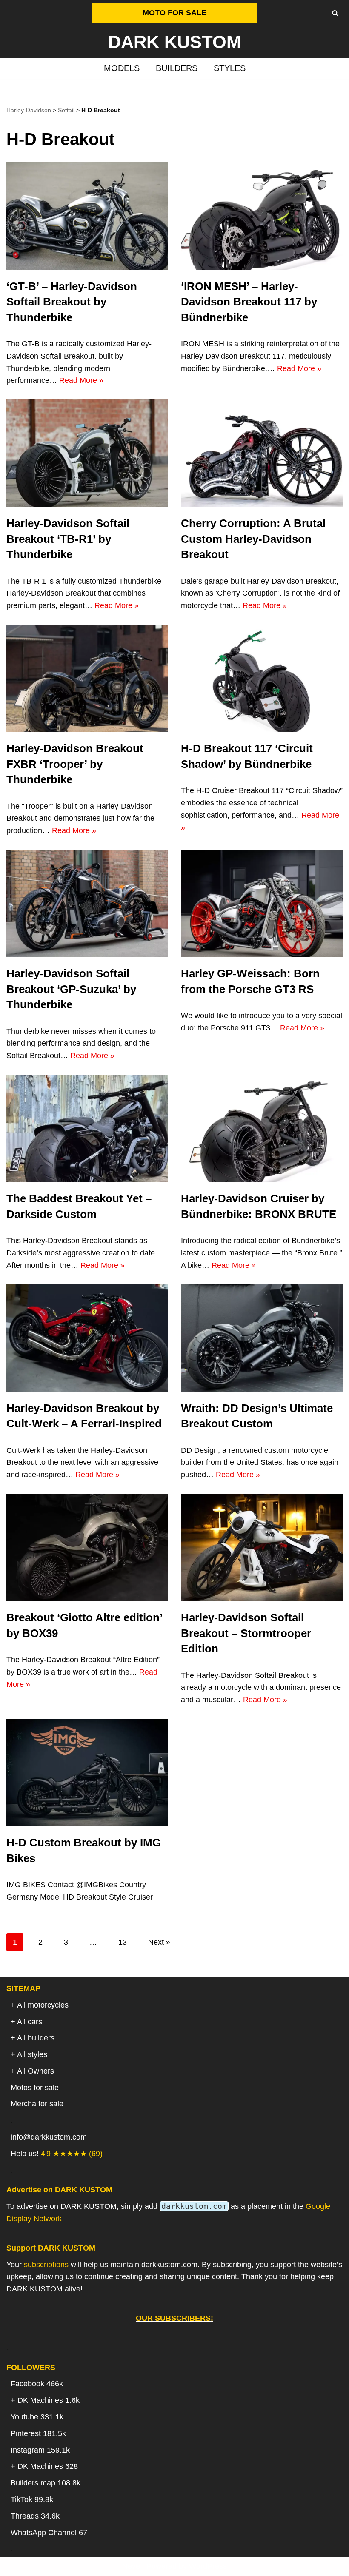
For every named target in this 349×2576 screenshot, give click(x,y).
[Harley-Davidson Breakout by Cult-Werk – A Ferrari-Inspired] (87, 1338)
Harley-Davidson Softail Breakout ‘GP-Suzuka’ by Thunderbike (71, 989)
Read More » (81, 380)
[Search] (335, 13)
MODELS (122, 68)
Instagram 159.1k (40, 2450)
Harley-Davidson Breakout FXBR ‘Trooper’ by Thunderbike (75, 764)
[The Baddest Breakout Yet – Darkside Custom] (87, 1128)
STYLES (230, 68)
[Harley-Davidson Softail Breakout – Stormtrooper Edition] (262, 1548)
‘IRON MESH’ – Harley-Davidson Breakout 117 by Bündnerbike (249, 302)
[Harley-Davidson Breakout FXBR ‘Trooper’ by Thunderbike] (87, 678)
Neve (131, 2566)
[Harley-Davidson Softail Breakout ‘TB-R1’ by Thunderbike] (87, 453)
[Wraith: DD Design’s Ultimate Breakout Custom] (262, 1338)
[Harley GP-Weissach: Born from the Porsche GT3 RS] (262, 903)
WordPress (208, 2566)
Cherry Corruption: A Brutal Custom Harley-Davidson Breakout (253, 539)
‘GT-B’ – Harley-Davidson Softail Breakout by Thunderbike (72, 302)
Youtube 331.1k (37, 2417)
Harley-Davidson (29, 110)
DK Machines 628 (48, 2466)
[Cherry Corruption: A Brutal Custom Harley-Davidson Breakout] (262, 453)
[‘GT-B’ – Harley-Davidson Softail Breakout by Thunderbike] (87, 216)
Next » (159, 1942)
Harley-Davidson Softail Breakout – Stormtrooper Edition (246, 1633)
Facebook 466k (37, 2384)
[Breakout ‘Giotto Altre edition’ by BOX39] (87, 1548)
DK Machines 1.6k (49, 2400)
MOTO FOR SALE (174, 13)
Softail (66, 110)
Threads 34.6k (35, 2516)
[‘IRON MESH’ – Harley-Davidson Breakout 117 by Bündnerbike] (262, 216)
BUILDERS (177, 68)
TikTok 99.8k (32, 2499)
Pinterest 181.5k (38, 2433)
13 (123, 1942)
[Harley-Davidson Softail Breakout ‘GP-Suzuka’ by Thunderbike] (87, 903)
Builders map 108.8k (46, 2483)
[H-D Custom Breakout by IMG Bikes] (87, 1773)
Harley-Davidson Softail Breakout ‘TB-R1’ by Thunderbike (68, 539)
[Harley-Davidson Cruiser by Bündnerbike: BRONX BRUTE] (262, 1128)
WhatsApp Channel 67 (49, 2533)
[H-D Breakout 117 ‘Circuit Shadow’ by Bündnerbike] (262, 678)
